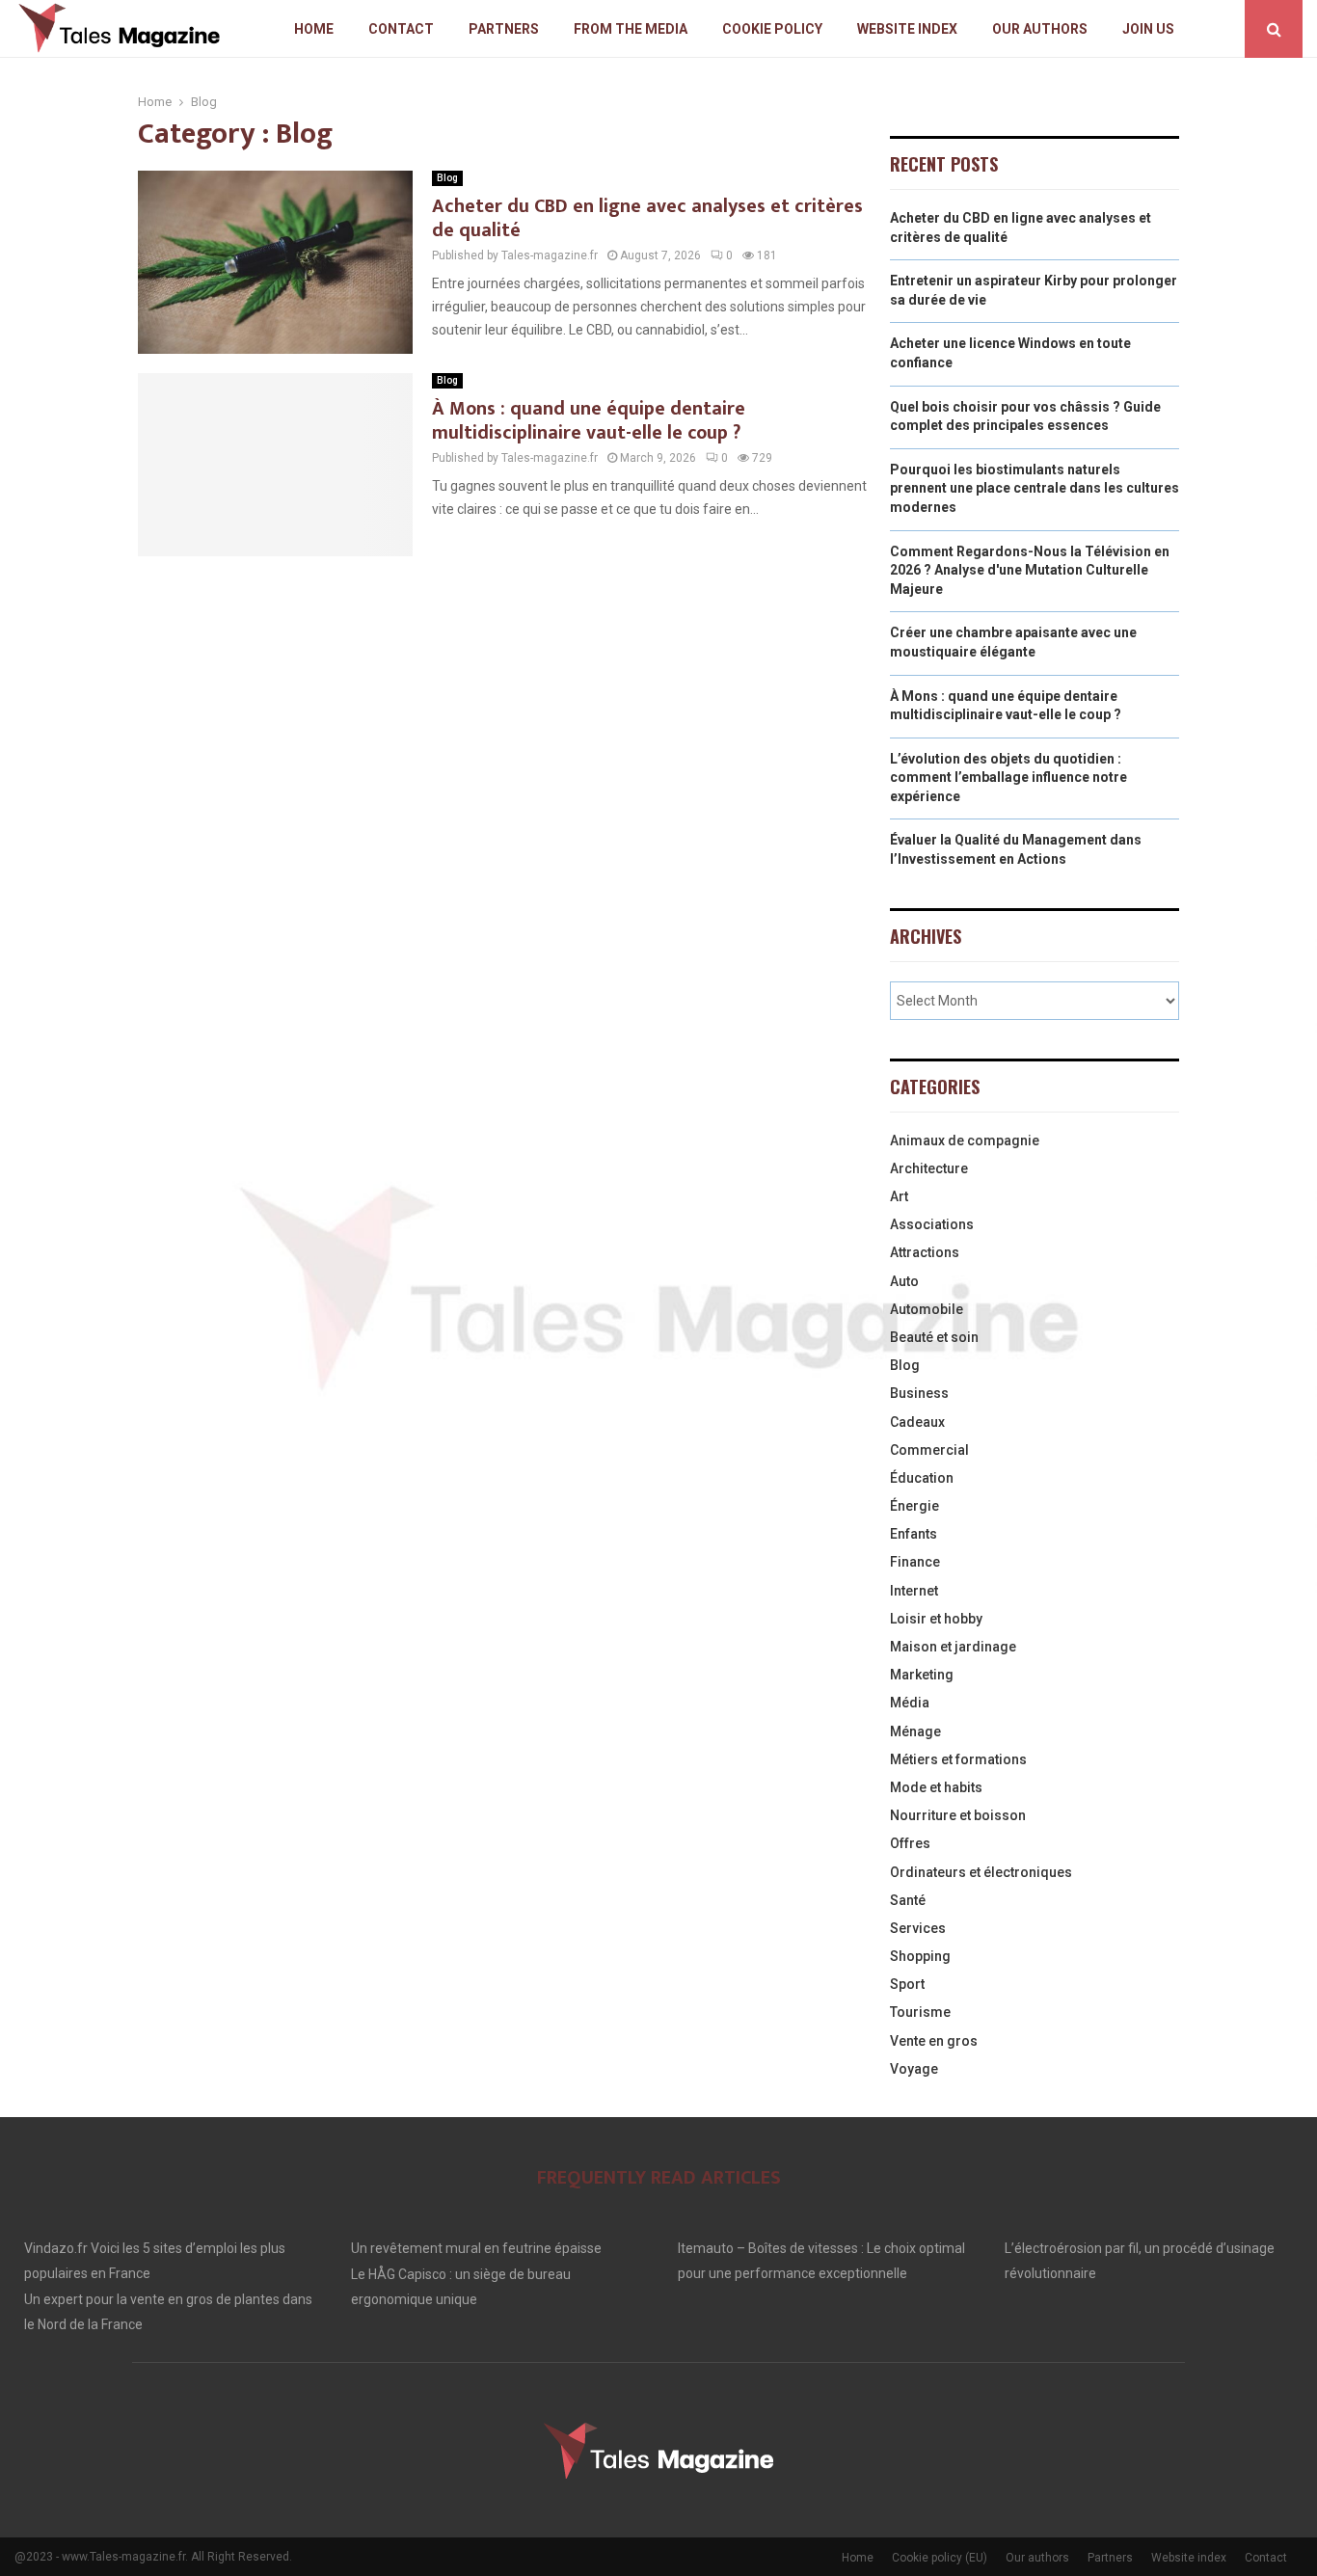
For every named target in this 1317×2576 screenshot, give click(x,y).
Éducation (922, 1478)
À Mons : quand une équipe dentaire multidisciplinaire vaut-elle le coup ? (589, 421)
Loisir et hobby (936, 1619)
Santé (908, 1900)
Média (910, 1703)
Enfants (914, 1534)
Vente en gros (934, 2041)
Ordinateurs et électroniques (981, 1872)
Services (918, 1928)
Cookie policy (772, 29)
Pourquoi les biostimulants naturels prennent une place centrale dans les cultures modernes (1035, 488)
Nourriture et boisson (958, 1815)
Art (899, 1196)
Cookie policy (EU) (940, 2558)
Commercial (929, 1450)
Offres (910, 1843)
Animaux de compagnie (965, 1140)
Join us (1148, 29)
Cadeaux (917, 1422)
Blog (447, 178)
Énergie (914, 1506)
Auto (904, 1281)
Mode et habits (936, 1787)
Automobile (927, 1309)
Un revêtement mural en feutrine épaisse (476, 2248)
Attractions (925, 1252)
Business (919, 1393)
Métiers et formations (958, 1759)
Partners (504, 29)
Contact (401, 29)
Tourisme (920, 2012)
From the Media (631, 29)
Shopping (920, 1956)
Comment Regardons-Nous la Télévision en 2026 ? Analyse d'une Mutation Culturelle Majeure (1030, 570)
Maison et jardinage (953, 1647)
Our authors (1040, 29)
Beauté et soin (934, 1337)
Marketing (922, 1675)
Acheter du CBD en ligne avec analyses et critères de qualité (647, 218)
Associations (932, 1224)
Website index (907, 29)
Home (314, 29)
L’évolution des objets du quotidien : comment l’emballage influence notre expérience (1008, 778)
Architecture (929, 1168)
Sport (907, 1984)
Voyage (914, 2069)
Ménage (915, 1731)
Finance (915, 1562)
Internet (914, 1591)
